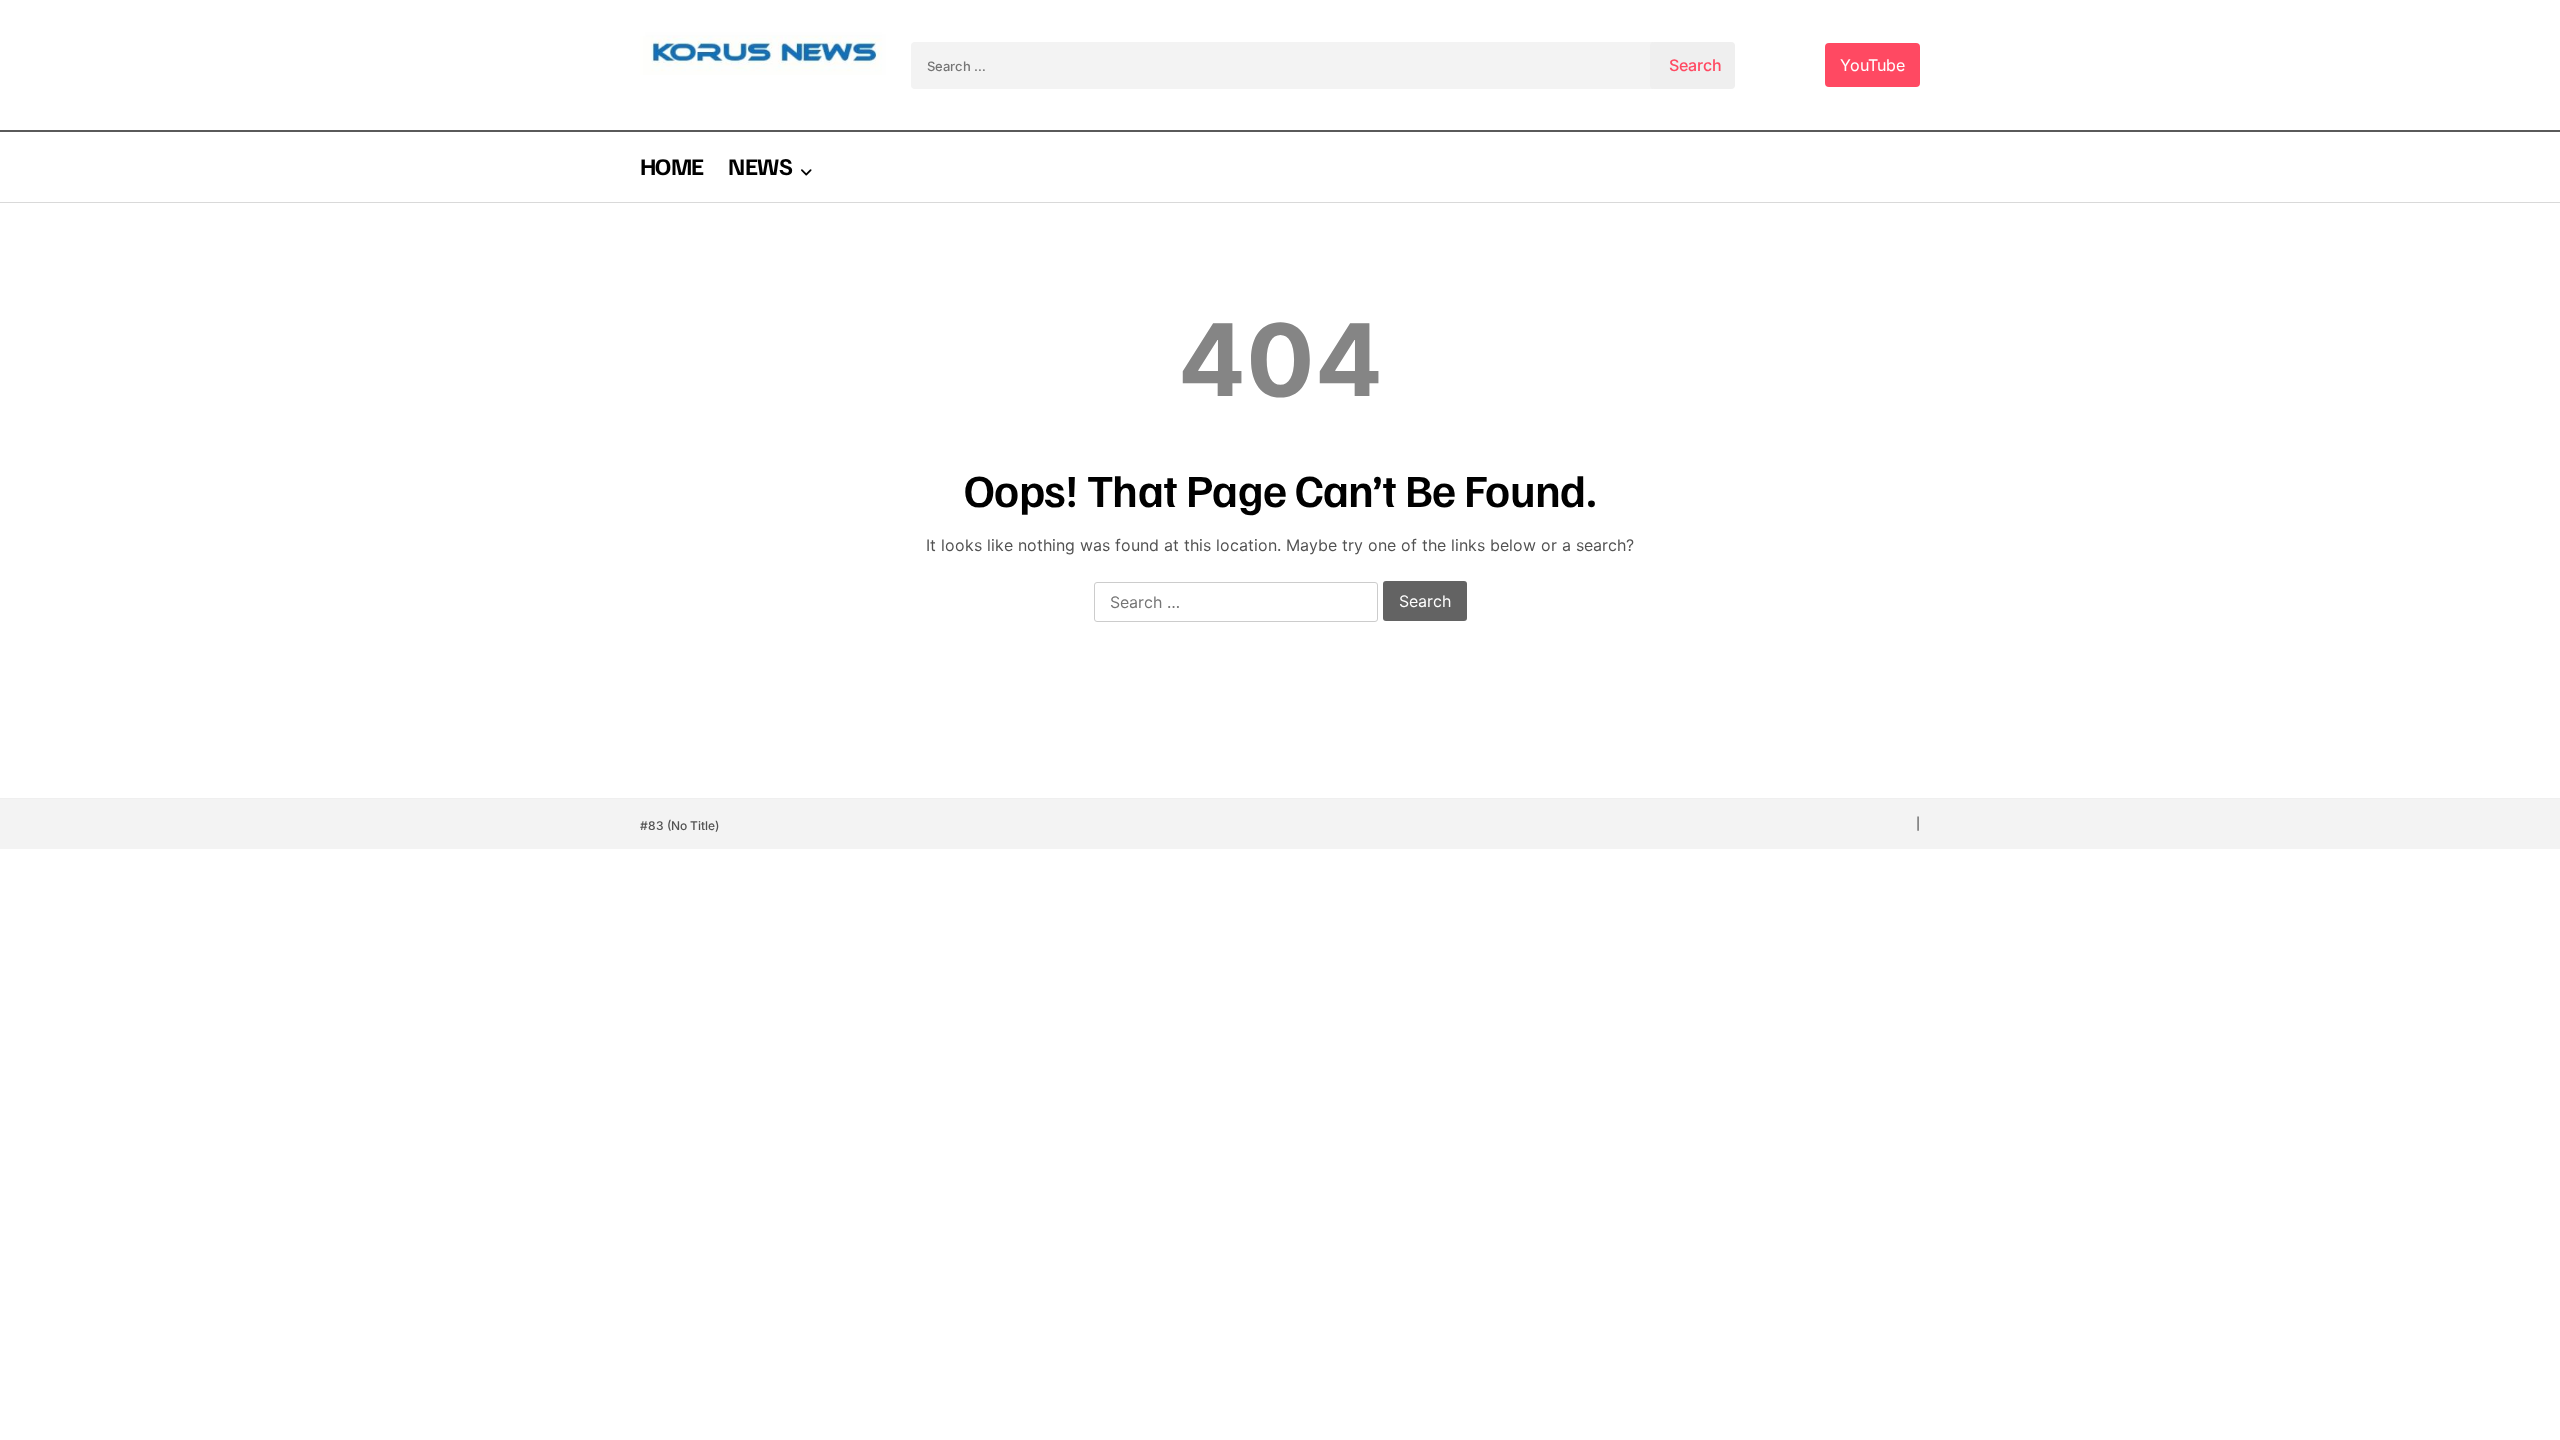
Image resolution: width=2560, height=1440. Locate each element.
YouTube (1872, 65)
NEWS (759, 165)
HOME (671, 165)
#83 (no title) (679, 825)
